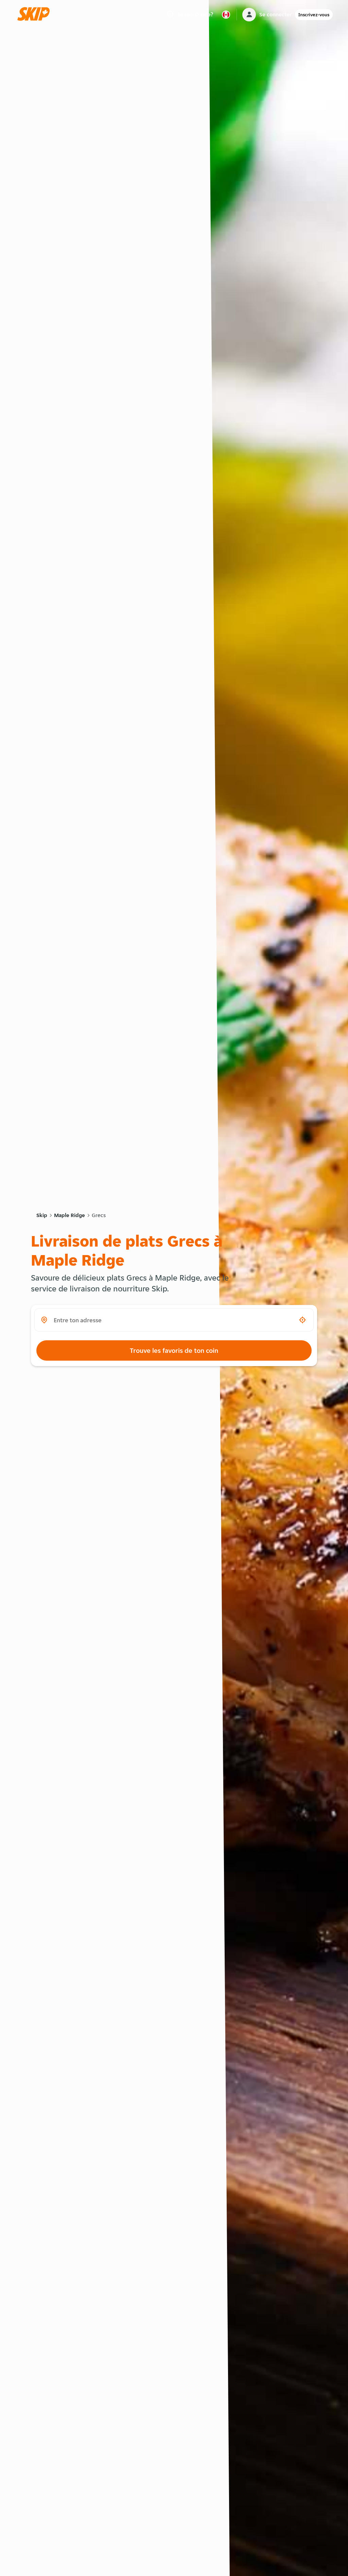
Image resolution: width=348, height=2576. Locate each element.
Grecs (99, 1215)
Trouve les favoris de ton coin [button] (174, 1350)
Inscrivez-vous (314, 15)
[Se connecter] (249, 15)
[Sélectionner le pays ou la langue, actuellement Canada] (226, 15)
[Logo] (36, 14)
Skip (42, 1215)
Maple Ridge (69, 1215)
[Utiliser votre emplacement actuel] (302, 1320)
